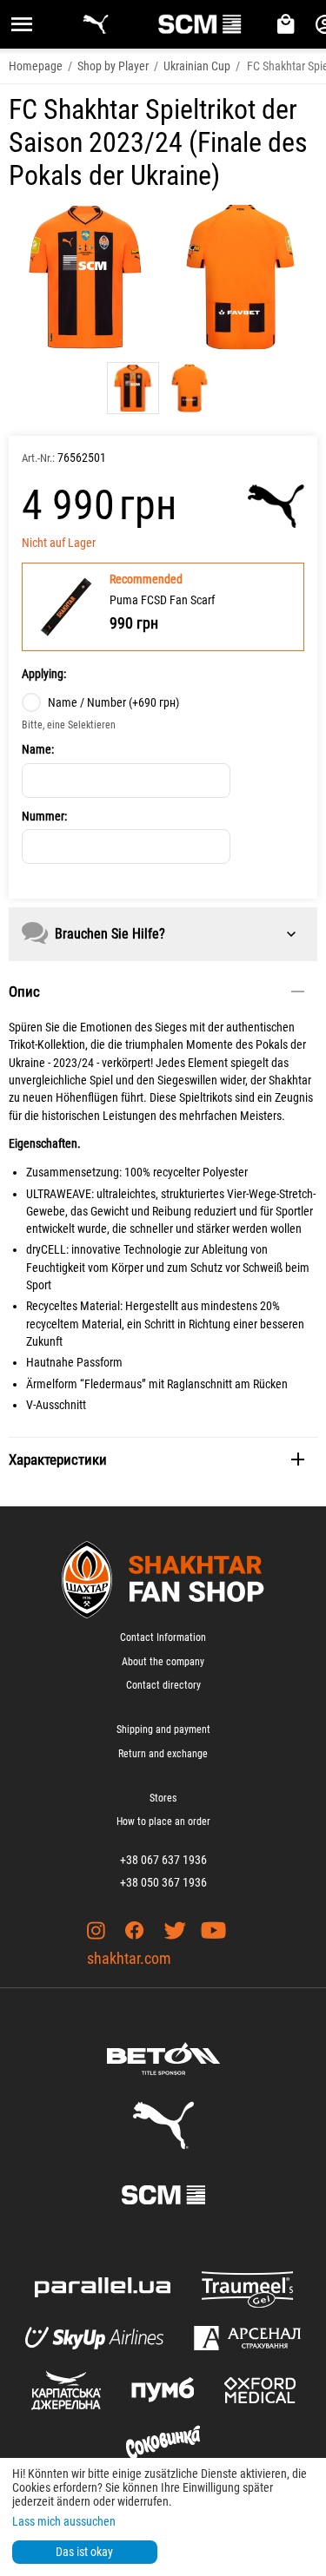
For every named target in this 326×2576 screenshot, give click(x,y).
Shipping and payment (163, 1729)
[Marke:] (276, 506)
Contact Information (163, 1637)
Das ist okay (84, 2552)
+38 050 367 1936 (163, 1882)
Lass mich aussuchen (64, 2521)
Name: (38, 749)
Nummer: (44, 816)
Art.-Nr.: (38, 458)
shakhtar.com (129, 1958)
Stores (163, 1798)
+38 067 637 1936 (163, 1860)
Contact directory (163, 1685)
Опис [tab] (24, 992)
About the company (163, 1662)
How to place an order (163, 1822)
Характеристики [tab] (58, 1459)
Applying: (44, 674)
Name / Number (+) (113, 702)
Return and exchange (163, 1754)
